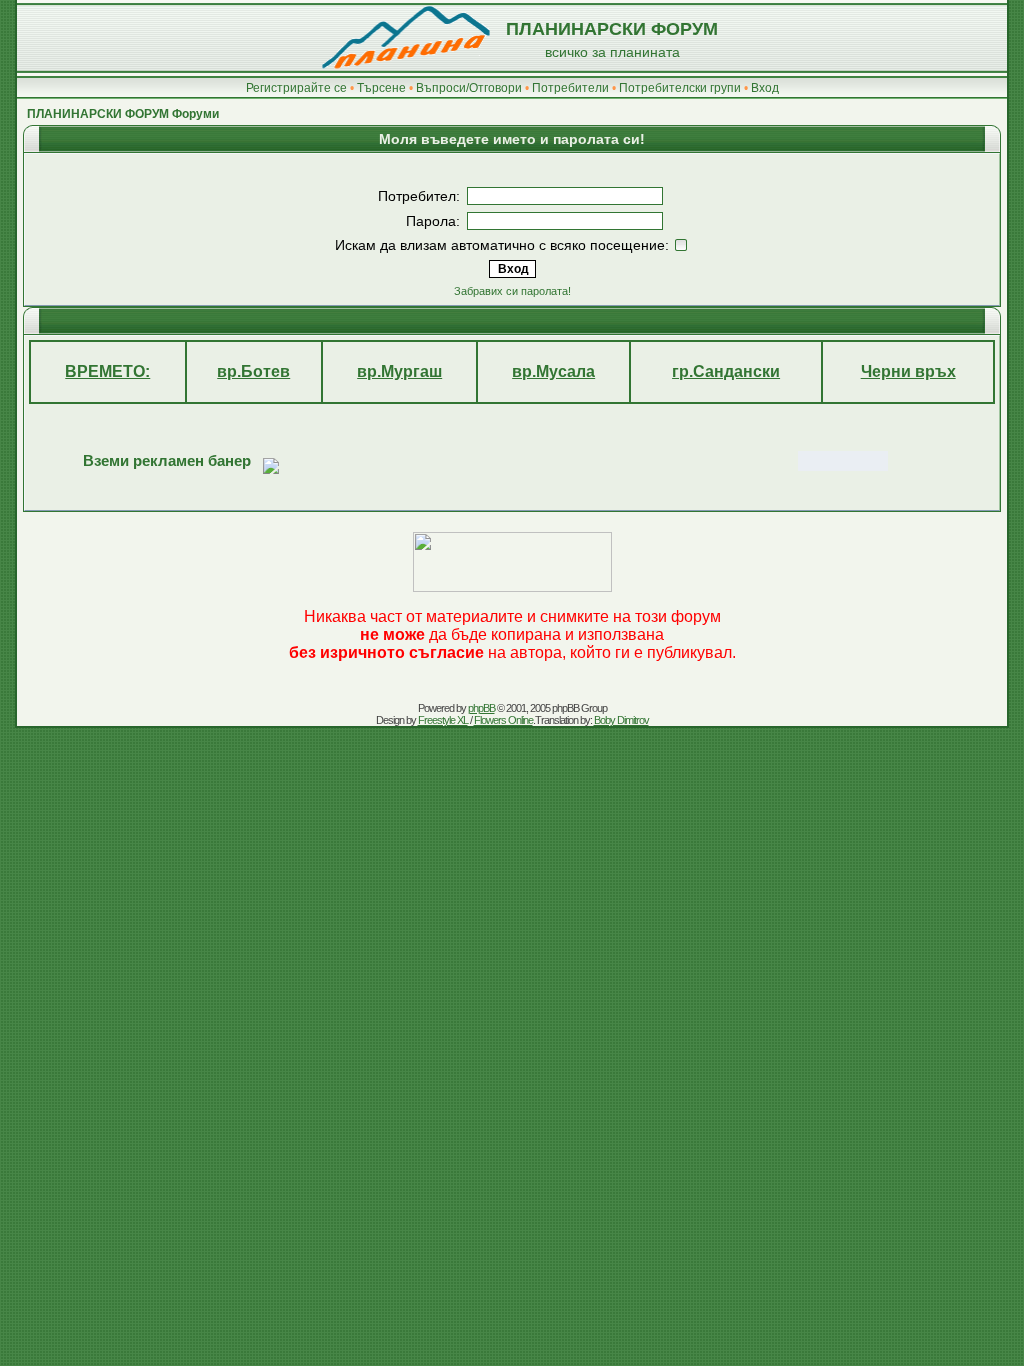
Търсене (381, 88)
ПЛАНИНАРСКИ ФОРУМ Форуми (123, 114)
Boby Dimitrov (621, 720)
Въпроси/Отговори (469, 88)
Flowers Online (503, 720)
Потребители (570, 88)
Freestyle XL (443, 720)
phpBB (481, 708)
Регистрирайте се (296, 88)
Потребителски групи (680, 88)
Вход (765, 88)
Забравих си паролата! (512, 291)
